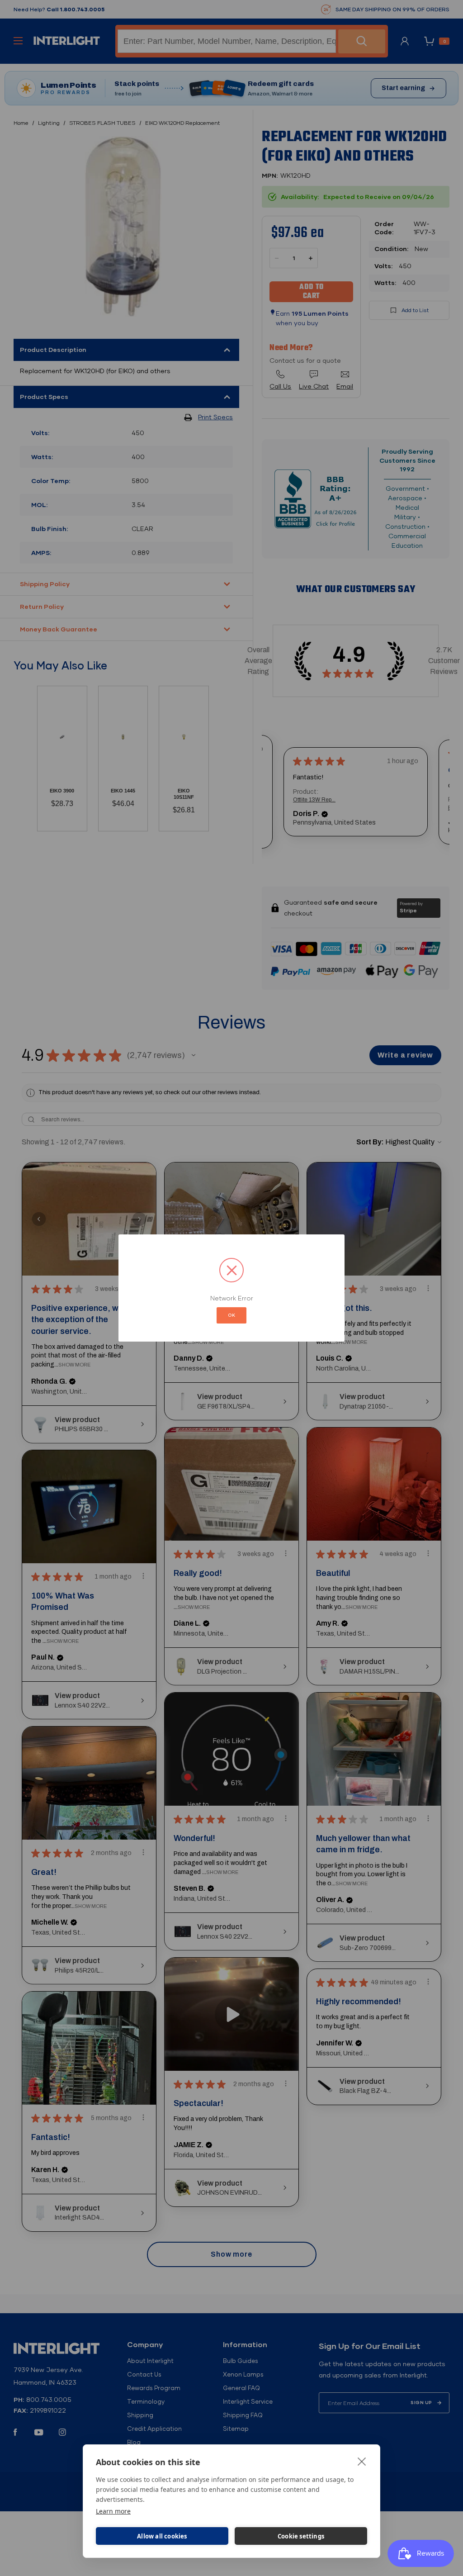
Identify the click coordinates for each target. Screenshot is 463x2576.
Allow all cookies (162, 2536)
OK (231, 1315)
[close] (362, 2461)
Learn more (113, 2511)
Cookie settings (301, 2536)
